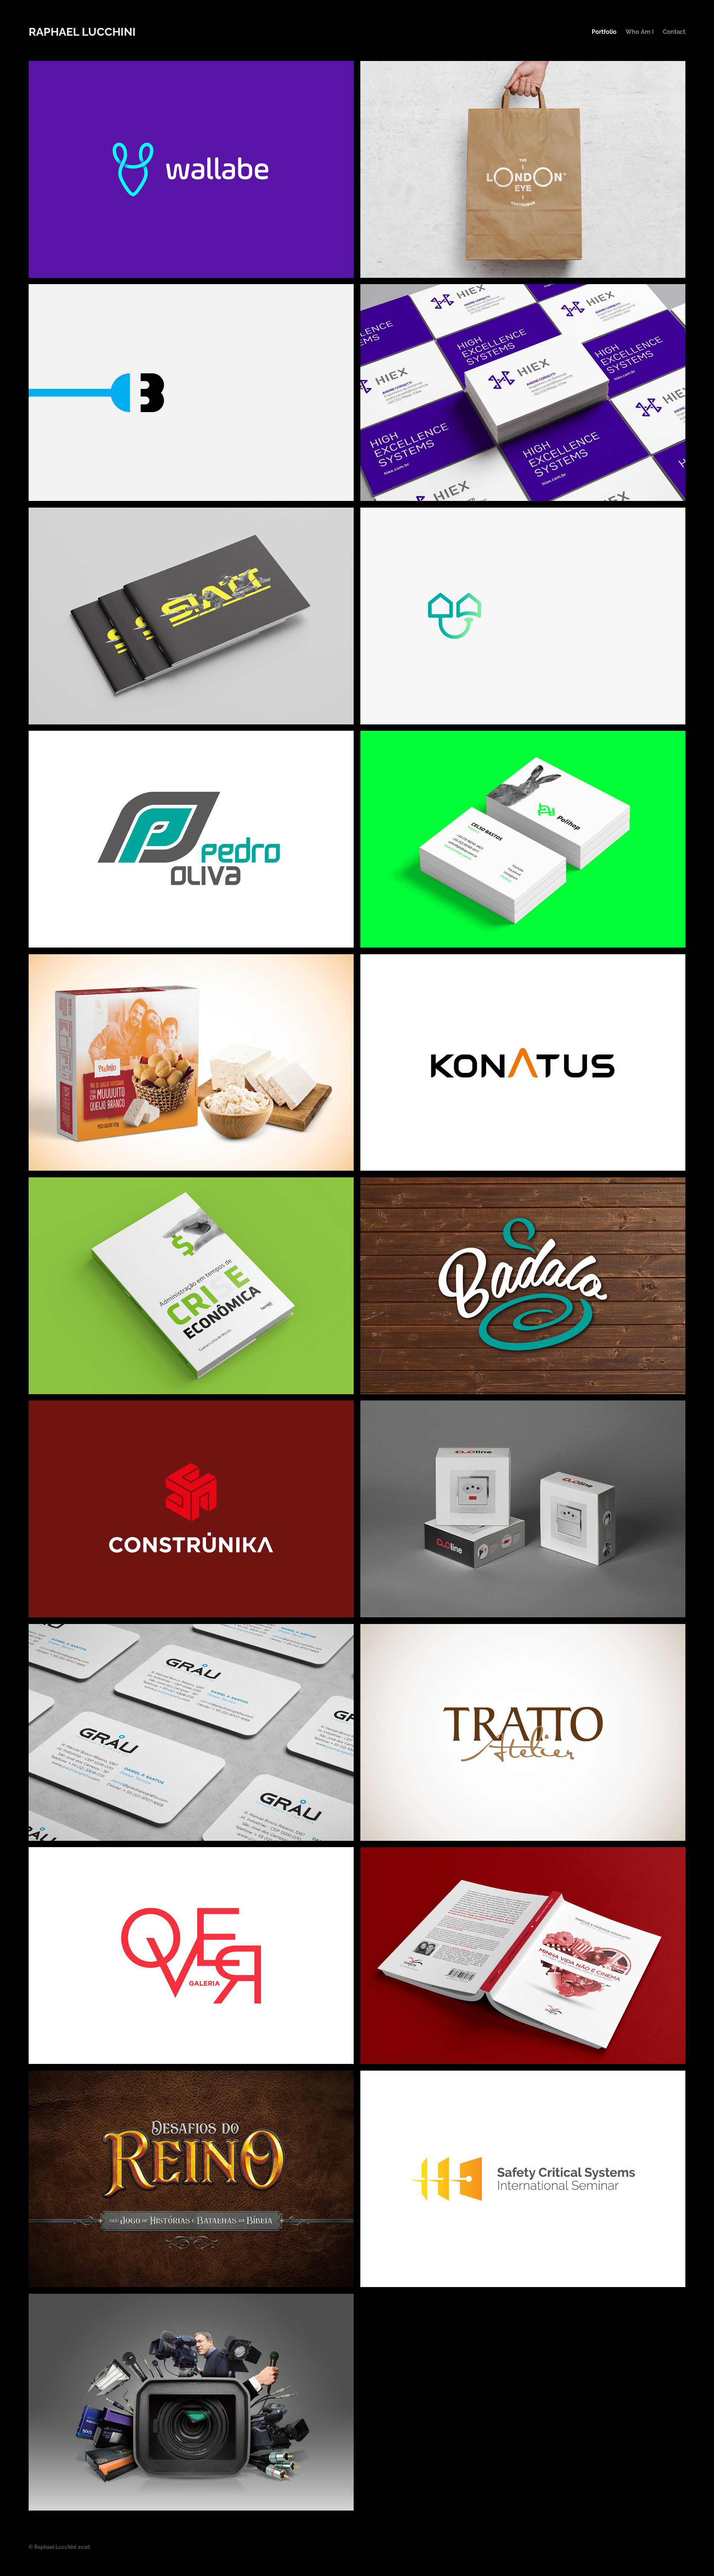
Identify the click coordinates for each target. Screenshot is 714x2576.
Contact (674, 31)
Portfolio (604, 31)
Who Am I (640, 31)
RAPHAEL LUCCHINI (82, 30)
